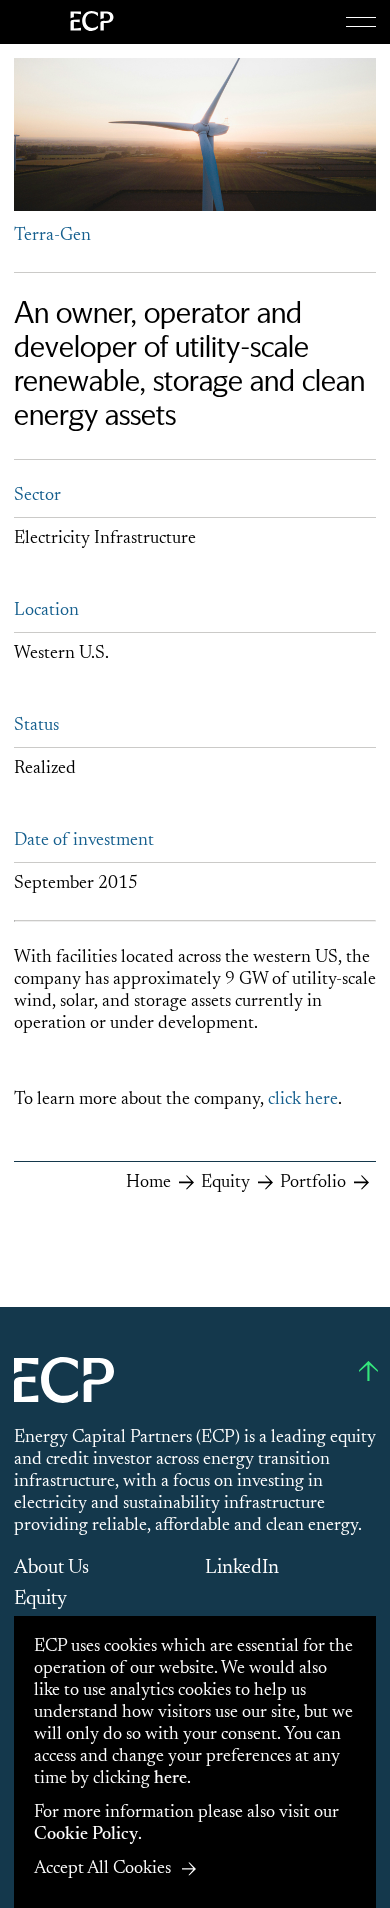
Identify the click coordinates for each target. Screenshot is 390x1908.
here (170, 1779)
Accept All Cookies (102, 1869)
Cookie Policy (86, 1835)
